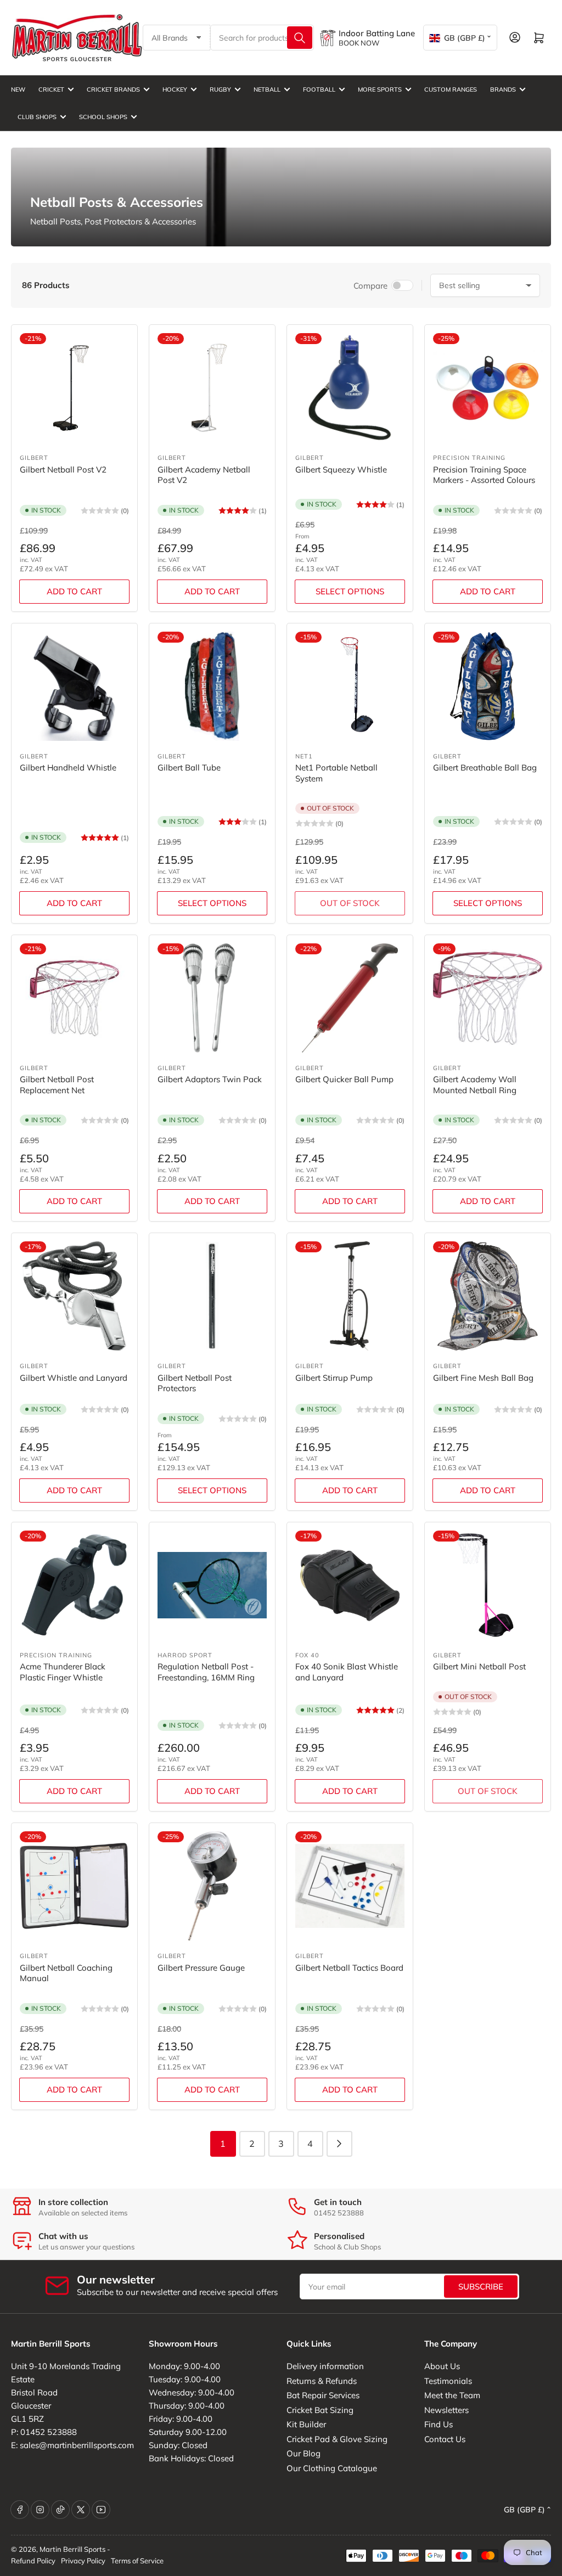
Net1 (304, 756)
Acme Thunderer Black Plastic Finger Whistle (63, 1672)
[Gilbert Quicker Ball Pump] (350, 998)
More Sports (380, 89)
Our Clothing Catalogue (332, 2468)
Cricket (51, 89)
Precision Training (469, 458)
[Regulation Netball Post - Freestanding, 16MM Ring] (212, 1585)
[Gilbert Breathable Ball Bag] (488, 686)
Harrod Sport (185, 1655)
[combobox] (262, 38)
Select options (350, 591)
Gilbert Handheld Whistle (68, 767)
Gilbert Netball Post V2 (63, 469)
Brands (503, 89)
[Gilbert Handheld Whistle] (74, 686)
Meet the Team (452, 2395)
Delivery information (325, 2366)
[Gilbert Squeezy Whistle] (350, 388)
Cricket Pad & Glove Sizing (337, 2439)
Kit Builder (306, 2424)
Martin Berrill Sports (72, 2549)
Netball (267, 89)
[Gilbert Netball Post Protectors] (212, 1296)
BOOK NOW (359, 43)
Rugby (220, 89)
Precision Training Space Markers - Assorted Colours (484, 475)
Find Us (439, 2424)
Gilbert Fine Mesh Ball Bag (483, 1378)
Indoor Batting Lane (377, 33)
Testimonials (448, 2381)
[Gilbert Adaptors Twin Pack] (212, 998)
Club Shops (37, 117)
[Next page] (339, 2144)
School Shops (103, 117)
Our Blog (304, 2453)
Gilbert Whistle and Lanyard (74, 1378)
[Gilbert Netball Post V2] (74, 388)
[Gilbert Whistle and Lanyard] (74, 1296)
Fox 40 (307, 1655)
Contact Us (445, 2439)
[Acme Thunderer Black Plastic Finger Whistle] (74, 1585)
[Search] (300, 38)
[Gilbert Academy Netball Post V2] (212, 388)
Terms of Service (137, 2561)
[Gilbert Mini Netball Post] (488, 1585)
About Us (442, 2366)
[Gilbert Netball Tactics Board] (350, 1886)
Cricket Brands (113, 89)
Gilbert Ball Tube (189, 767)
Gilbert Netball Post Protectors (195, 1383)
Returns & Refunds (322, 2381)
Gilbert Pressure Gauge (201, 1968)
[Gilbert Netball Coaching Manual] (74, 1886)
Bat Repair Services (323, 2395)
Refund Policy (33, 2561)
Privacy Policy (83, 2561)
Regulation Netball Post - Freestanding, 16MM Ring (206, 1672)
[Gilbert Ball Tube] (212, 686)
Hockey (175, 89)
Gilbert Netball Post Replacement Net (57, 1085)
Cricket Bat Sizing (320, 2410)
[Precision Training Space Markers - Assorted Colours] (488, 388)
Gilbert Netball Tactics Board (349, 1968)
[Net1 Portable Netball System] (350, 686)
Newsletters (446, 2410)
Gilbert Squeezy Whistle (341, 469)
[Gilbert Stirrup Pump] (350, 1296)
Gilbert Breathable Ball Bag (485, 767)
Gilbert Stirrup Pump (334, 1378)
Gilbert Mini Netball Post (479, 1666)
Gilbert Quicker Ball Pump (344, 1079)
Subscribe (481, 2287)
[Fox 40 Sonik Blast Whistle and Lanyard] (350, 1585)
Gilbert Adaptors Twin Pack (210, 1079)
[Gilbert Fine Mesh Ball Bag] (488, 1296)
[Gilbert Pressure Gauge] (212, 1886)
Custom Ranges (451, 89)
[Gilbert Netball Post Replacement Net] (74, 998)
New (18, 89)
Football (319, 89)
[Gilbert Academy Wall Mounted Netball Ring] (488, 998)
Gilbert (34, 458)
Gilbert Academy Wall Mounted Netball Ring (475, 1085)
